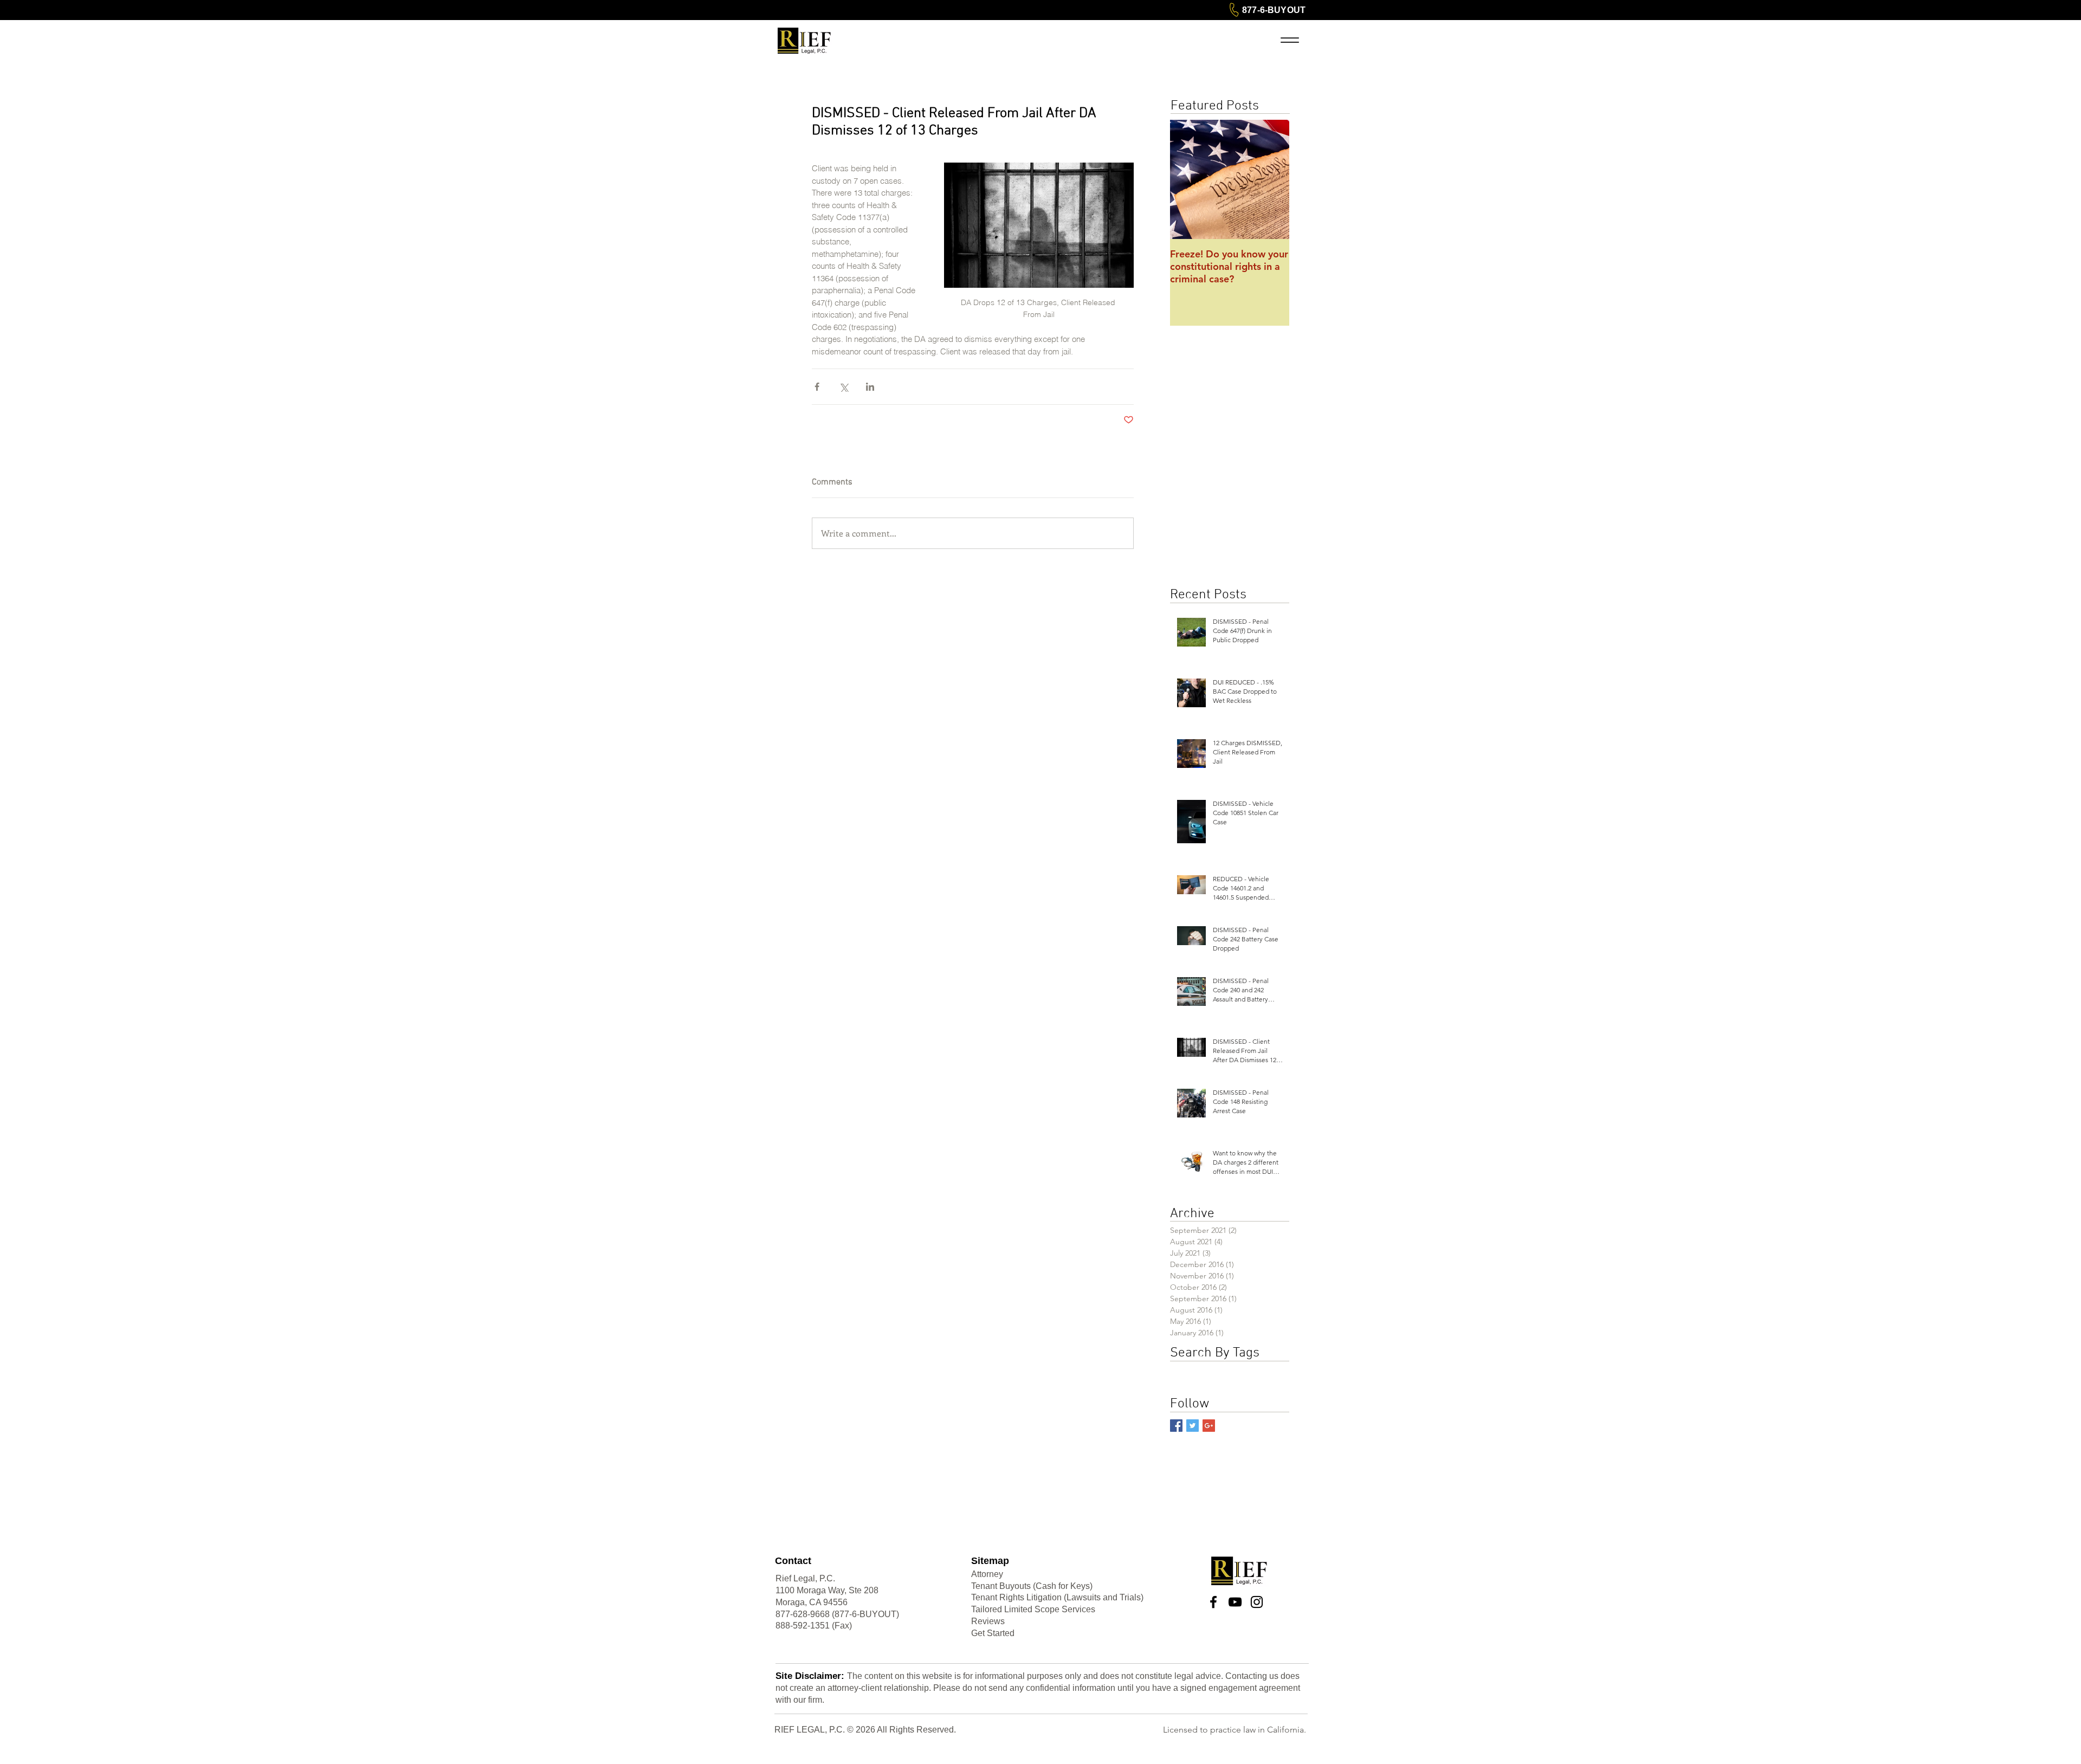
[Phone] (1234, 10)
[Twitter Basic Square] (1193, 1426)
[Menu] (1290, 40)
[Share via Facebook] (817, 387)
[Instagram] (1257, 1602)
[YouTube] (1235, 1602)
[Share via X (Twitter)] (844, 387)
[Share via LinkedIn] (870, 387)
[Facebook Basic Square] (1176, 1426)
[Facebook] (1213, 1602)
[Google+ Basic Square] (1209, 1426)
